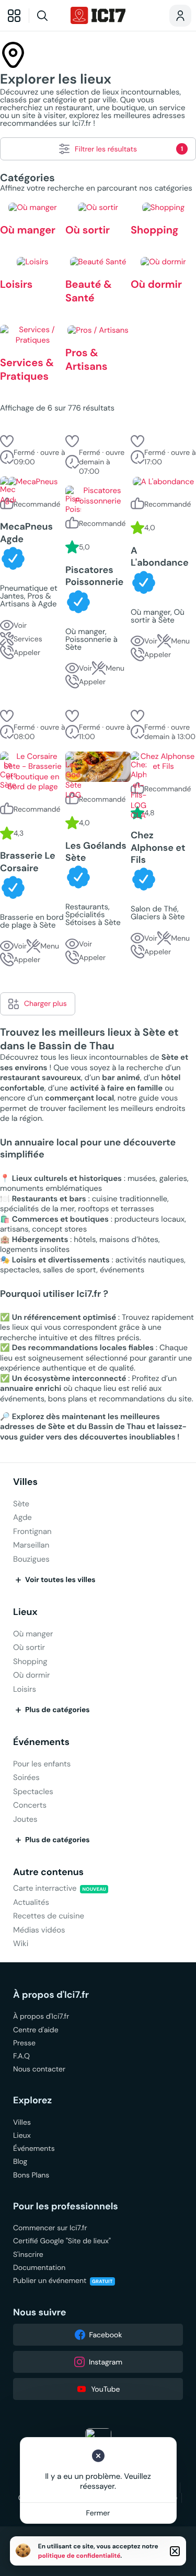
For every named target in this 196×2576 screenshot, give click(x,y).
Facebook (106, 2335)
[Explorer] (14, 16)
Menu (115, 668)
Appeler (27, 652)
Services (28, 639)
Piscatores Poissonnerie (94, 576)
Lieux (25, 1612)
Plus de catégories (57, 1710)
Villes (25, 1482)
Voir (20, 625)
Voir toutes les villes (60, 1580)
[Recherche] (48, 16)
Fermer (98, 2513)
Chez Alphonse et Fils (158, 848)
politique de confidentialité (79, 2556)
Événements (41, 1742)
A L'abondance (160, 557)
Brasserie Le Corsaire (28, 862)
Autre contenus (48, 1872)
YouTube (105, 2389)
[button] (7, 441)
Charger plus (45, 1003)
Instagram (106, 2362)
